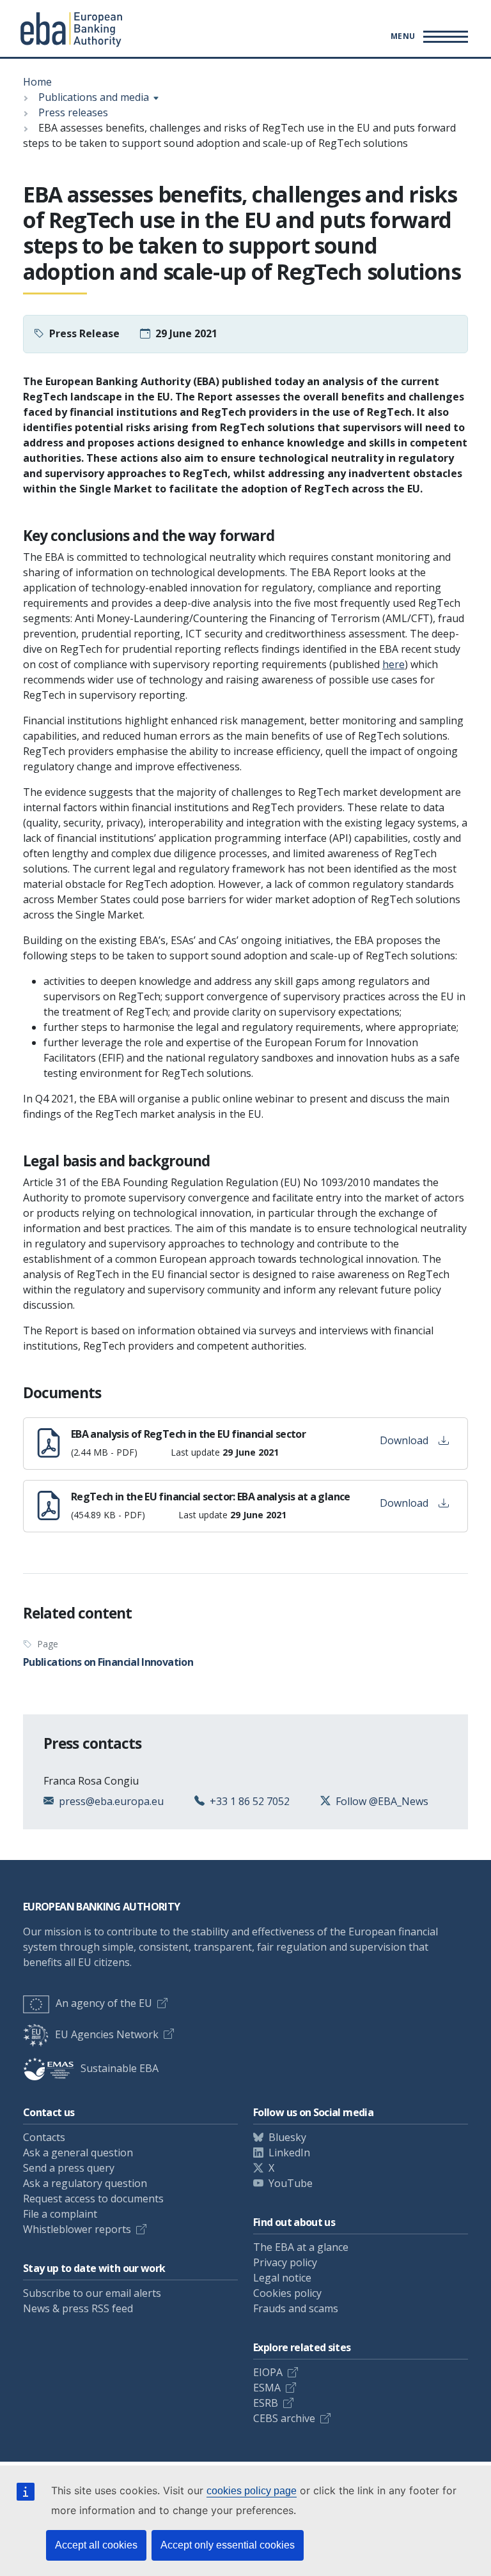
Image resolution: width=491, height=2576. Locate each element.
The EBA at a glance (301, 2247)
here (394, 664)
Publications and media (94, 97)
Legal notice (282, 2278)
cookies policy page (252, 2491)
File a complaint (60, 2214)
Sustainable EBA (120, 2068)
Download (404, 1440)
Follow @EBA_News (382, 1801)
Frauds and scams (296, 2308)
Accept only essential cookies (228, 2545)
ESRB (266, 2403)
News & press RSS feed (78, 2308)
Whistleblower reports (77, 2229)
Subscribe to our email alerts (92, 2293)
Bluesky (287, 2137)
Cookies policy (287, 2293)
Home (37, 82)
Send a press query (69, 2168)
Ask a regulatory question (85, 2183)
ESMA (267, 2388)
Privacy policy (285, 2262)
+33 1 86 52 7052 (250, 1801)
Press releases (73, 112)
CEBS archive (284, 2418)
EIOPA (268, 2372)
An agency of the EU (104, 2003)
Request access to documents (93, 2199)
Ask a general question (78, 2153)
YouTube (291, 2183)
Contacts (44, 2137)
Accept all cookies (96, 2545)
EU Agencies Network (107, 2034)
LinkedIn (289, 2153)
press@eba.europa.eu (111, 1801)
